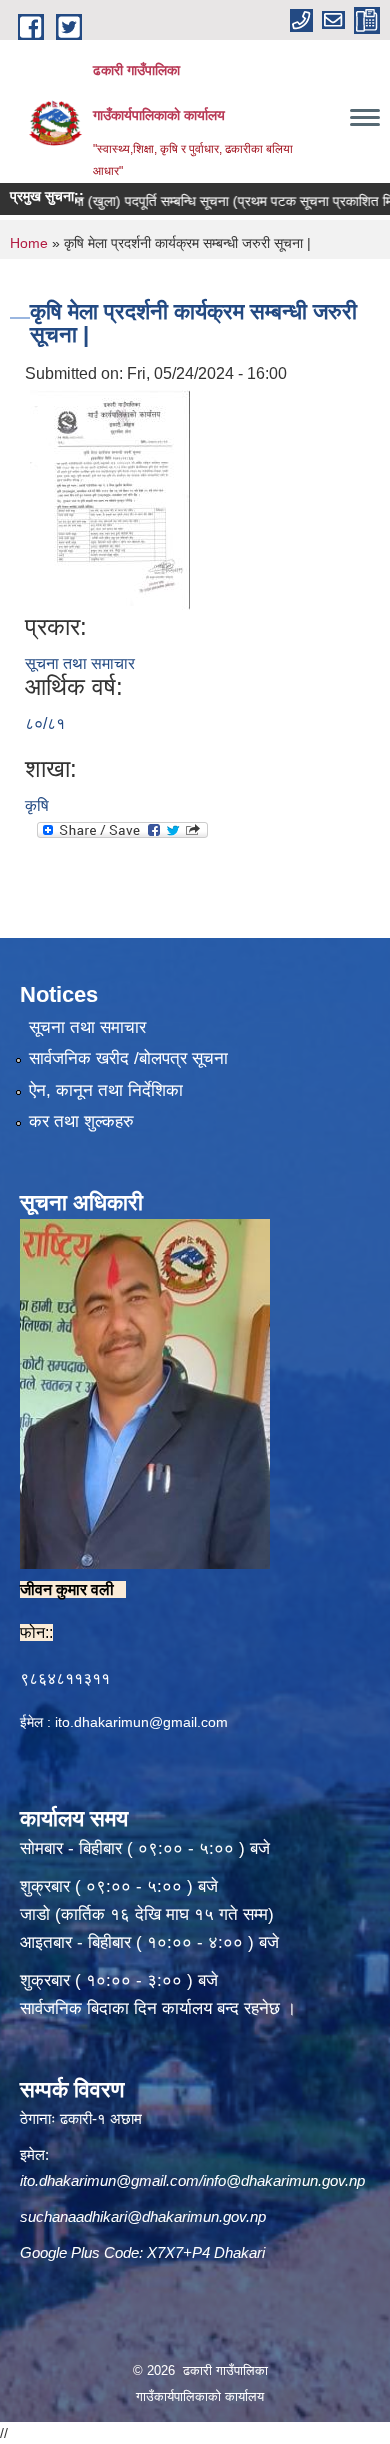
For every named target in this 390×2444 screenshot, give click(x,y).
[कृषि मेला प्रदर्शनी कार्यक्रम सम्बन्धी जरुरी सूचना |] (110, 498)
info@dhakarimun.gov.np (284, 2180)
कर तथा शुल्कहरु (81, 1121)
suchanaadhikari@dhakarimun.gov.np (143, 2216)
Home (29, 243)
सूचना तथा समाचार (80, 663)
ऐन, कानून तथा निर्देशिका (106, 1090)
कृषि (37, 805)
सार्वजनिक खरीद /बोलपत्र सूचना (128, 1058)
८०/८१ (45, 723)
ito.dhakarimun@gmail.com (141, 1722)
